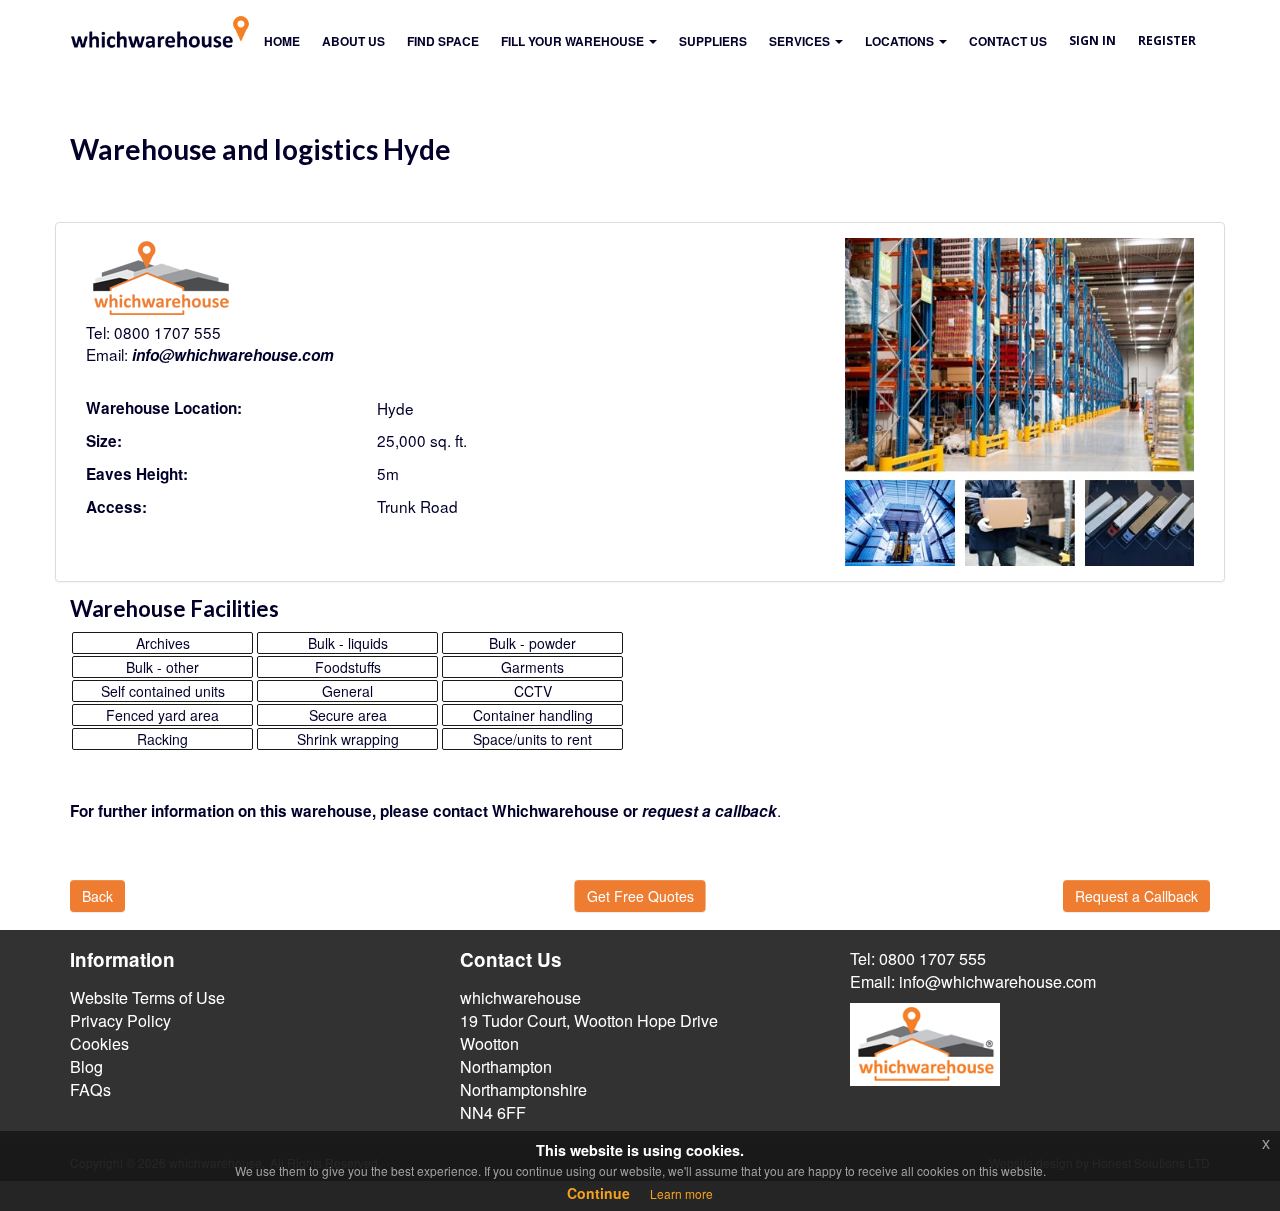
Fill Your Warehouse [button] (574, 41)
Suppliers (713, 41)
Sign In (1092, 40)
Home (282, 41)
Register (1167, 40)
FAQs (90, 1089)
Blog (86, 1066)
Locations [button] (901, 41)
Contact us (1008, 41)
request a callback (709, 811)
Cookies (99, 1043)
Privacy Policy (120, 1020)
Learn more (681, 1193)
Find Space (443, 41)
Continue (598, 1193)
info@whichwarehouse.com (233, 355)
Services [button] (801, 41)
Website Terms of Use (147, 997)
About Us (353, 41)
